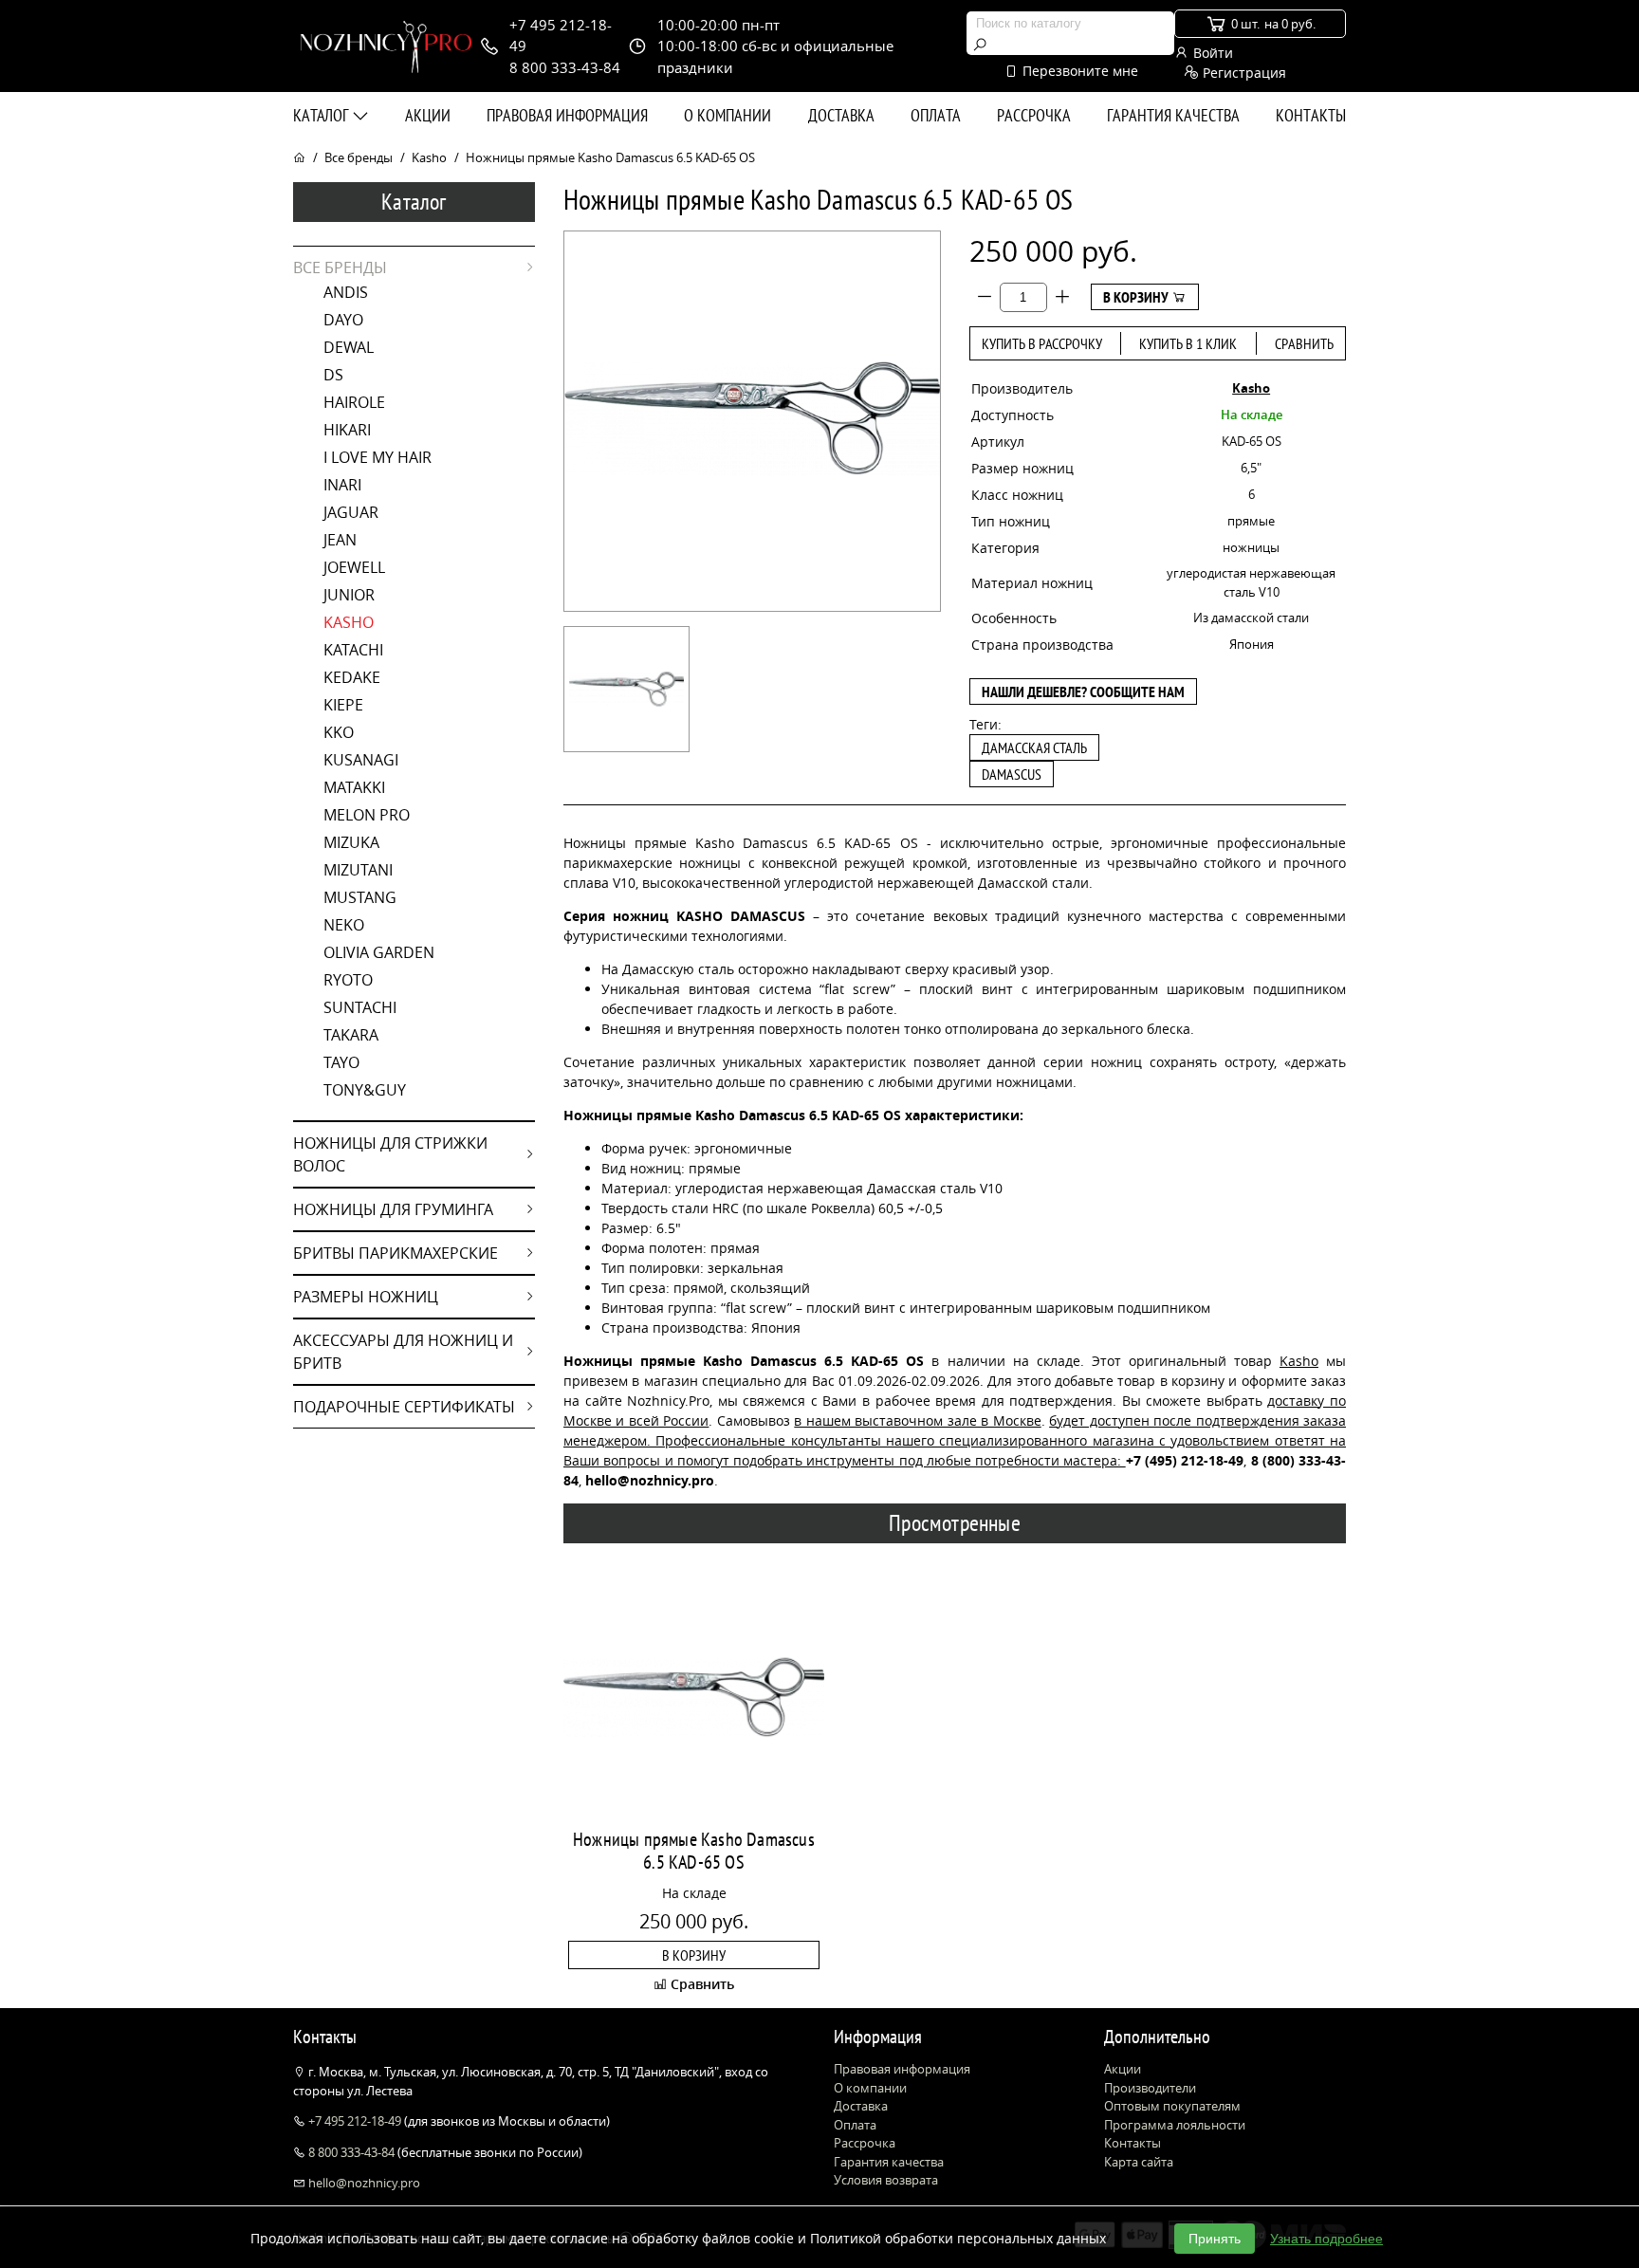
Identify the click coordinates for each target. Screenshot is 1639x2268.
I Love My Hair (378, 457)
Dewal (349, 347)
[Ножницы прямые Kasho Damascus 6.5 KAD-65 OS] (626, 689)
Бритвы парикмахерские (396, 1253)
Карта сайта (1139, 2162)
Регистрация (1243, 73)
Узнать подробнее (1326, 2239)
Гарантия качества (1173, 115)
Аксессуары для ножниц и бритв (403, 1352)
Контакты (1311, 115)
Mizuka (351, 842)
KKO (339, 732)
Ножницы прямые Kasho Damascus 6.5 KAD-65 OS (694, 1851)
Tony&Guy (365, 1090)
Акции (428, 115)
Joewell (354, 567)
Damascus (1012, 774)
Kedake (352, 677)
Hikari (347, 430)
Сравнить (1304, 343)
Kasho (429, 157)
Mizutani (358, 870)
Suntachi (360, 1007)
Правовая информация (567, 115)
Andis (346, 292)
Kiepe (343, 705)
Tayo (341, 1062)
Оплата (936, 115)
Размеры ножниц (366, 1297)
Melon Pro (367, 815)
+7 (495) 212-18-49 (1185, 1460)
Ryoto (348, 980)
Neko (344, 925)
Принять (1215, 2239)
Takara (351, 1035)
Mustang (360, 897)
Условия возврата (886, 2180)
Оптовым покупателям (1172, 2106)
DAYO (343, 320)
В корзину (1137, 297)
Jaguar (351, 512)
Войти (1211, 53)
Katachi (353, 650)
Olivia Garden (379, 952)
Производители (1150, 2088)
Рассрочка (1034, 115)
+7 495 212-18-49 (355, 2121)
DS (333, 375)
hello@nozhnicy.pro (363, 2183)
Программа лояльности (1175, 2125)
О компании (727, 115)
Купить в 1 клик (1188, 343)
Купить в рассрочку (1042, 343)
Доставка (841, 115)
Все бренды (359, 157)
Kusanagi (361, 760)
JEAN (340, 540)
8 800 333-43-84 (351, 2152)
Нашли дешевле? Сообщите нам (1083, 691)
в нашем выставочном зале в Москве (917, 1420)
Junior (349, 595)
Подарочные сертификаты (404, 1407)
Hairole (354, 402)
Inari (342, 485)
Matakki (354, 787)
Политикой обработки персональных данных (958, 2238)
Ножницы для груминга (393, 1209)
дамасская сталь (1034, 747)
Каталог (322, 115)
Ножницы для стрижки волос (390, 1154)
